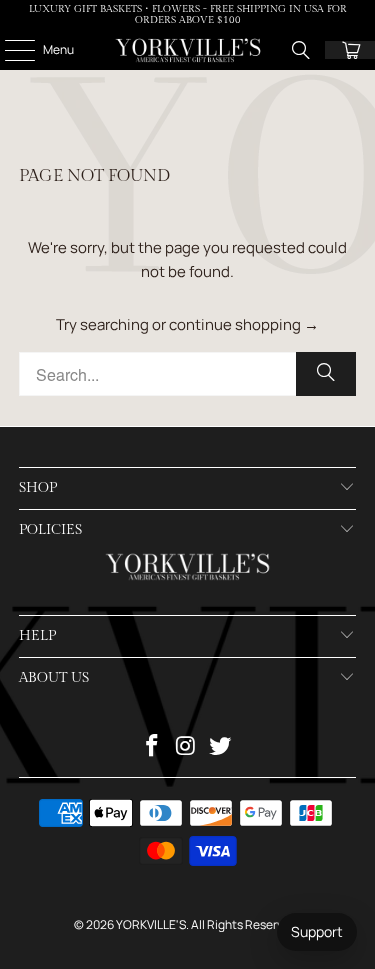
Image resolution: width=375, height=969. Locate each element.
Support (317, 931)
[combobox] (187, 374)
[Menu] (9, 50)
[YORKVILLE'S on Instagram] (187, 747)
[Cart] (350, 50)
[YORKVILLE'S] (188, 50)
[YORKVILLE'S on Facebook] (153, 747)
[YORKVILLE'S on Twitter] (220, 747)
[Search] (301, 50)
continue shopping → (244, 324)
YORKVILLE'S (151, 924)
